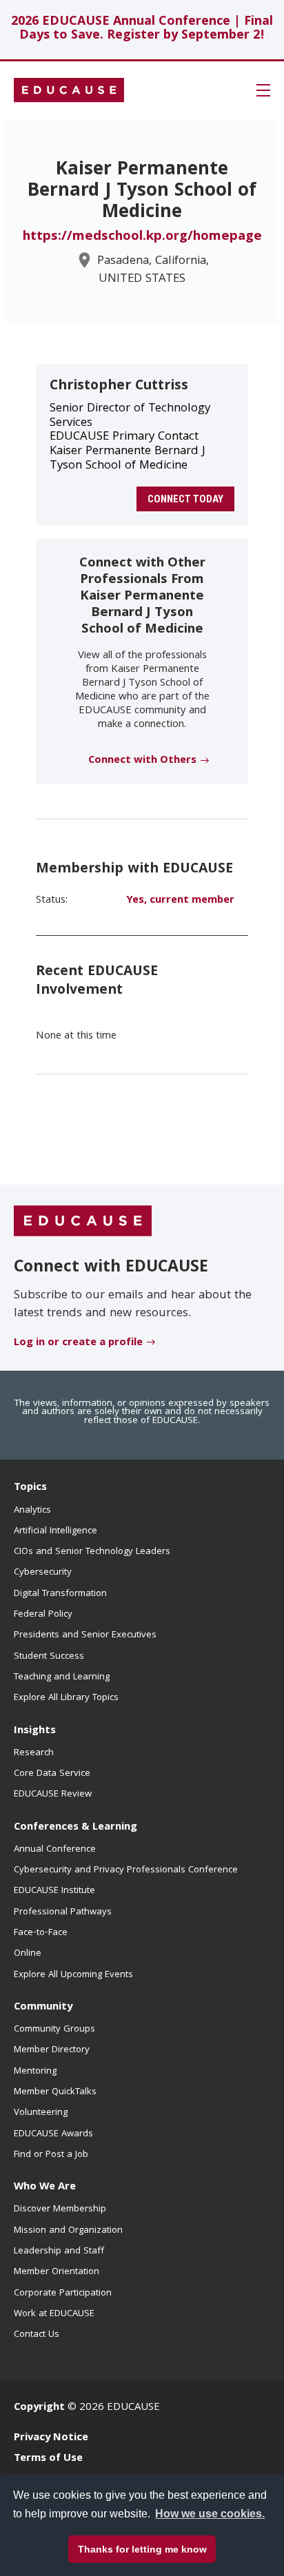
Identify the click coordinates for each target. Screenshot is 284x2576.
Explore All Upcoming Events (73, 1975)
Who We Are (45, 2187)
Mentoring (35, 2072)
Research (34, 1753)
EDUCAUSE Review (53, 1795)
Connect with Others (142, 761)
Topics (30, 1488)
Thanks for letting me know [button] (142, 2549)
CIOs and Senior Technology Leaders (92, 1552)
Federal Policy (43, 1615)
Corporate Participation (63, 2293)
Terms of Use (48, 2459)
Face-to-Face (41, 1933)
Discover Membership (60, 2209)
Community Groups (54, 2030)
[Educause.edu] (83, 1222)
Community (43, 2007)
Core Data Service (52, 1774)
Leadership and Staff (59, 2251)
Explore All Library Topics (66, 1698)
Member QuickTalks (55, 2092)
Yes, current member (180, 901)
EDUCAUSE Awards (53, 2134)
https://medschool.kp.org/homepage (142, 237)
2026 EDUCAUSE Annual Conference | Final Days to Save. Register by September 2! (142, 29)
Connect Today (185, 499)
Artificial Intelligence (55, 1531)
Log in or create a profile (78, 1343)
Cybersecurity (43, 1573)
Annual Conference (55, 1850)
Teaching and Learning (62, 1677)
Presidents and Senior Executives (85, 1635)
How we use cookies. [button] (210, 2514)
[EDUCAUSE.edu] (69, 90)
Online (28, 1954)
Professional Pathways (63, 1912)
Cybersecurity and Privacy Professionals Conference (126, 1870)
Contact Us (37, 2335)
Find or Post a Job (51, 2155)
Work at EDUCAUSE (54, 2314)
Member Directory (52, 2050)
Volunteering (41, 2113)
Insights (35, 1731)
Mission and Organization (68, 2231)
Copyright (39, 2408)
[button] (263, 90)
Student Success (49, 1657)
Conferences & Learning (75, 1828)
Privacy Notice (51, 2438)
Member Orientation (57, 2272)
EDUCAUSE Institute (54, 1891)
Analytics (32, 1511)
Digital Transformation (60, 1594)
